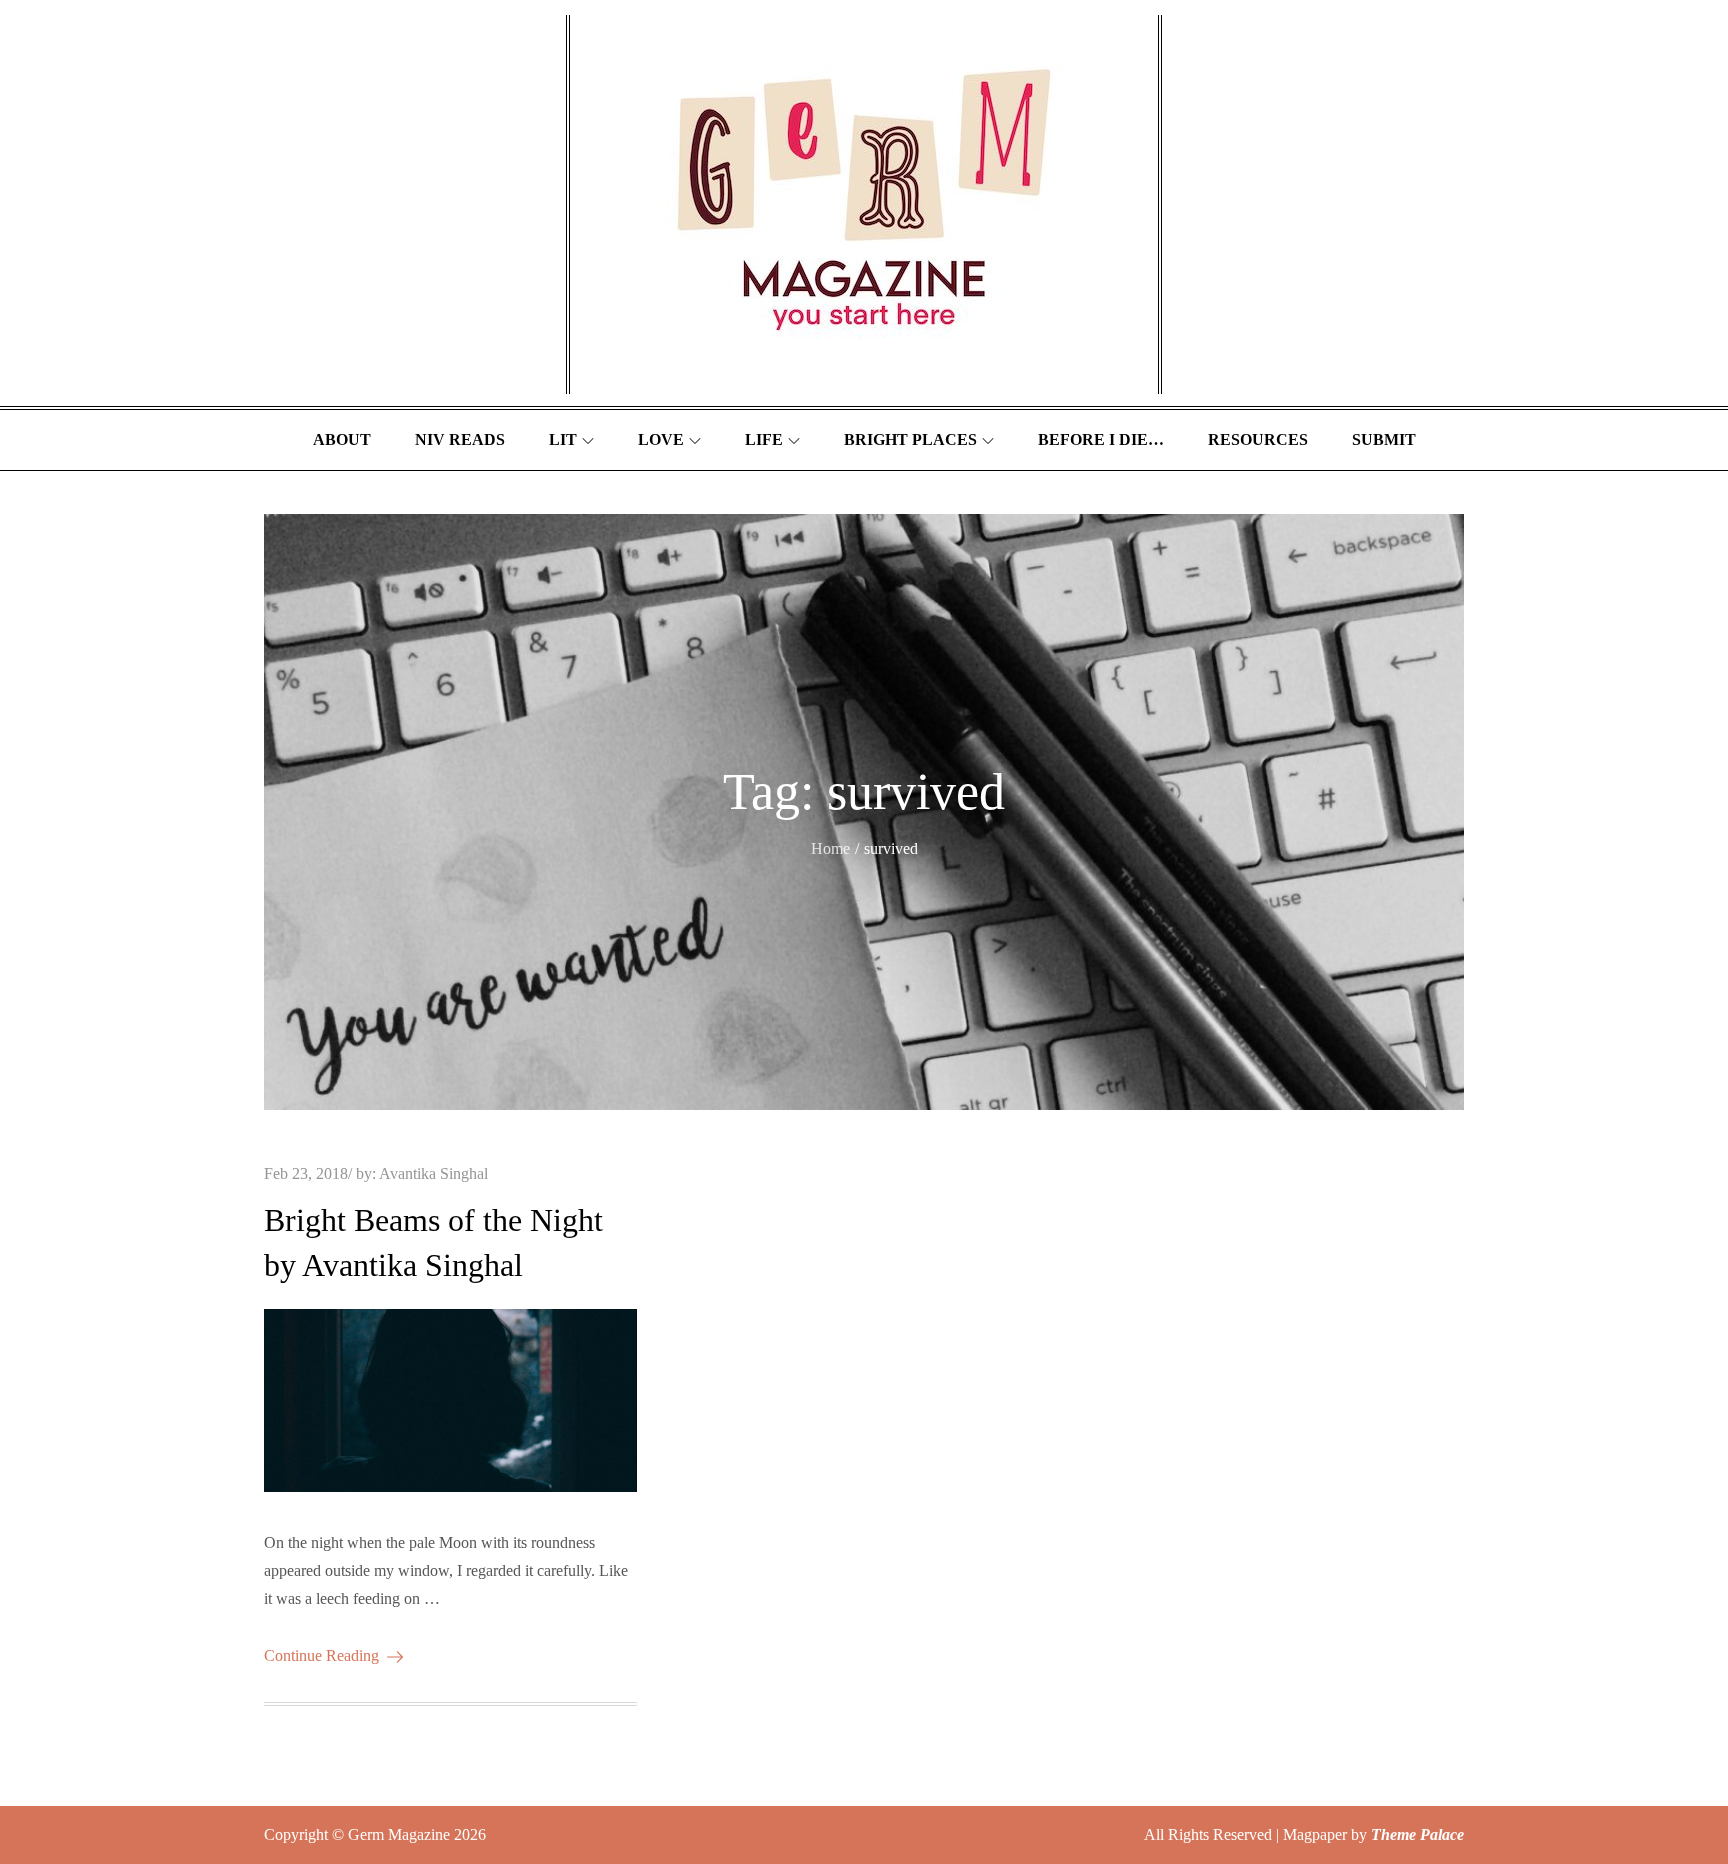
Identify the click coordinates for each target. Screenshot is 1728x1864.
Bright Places (910, 439)
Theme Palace (1417, 1834)
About (342, 439)
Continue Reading (321, 1655)
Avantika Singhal (433, 1173)
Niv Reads (460, 439)
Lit (563, 439)
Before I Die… (1101, 439)
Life (764, 439)
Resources (1258, 439)
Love (661, 439)
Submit (1384, 439)
